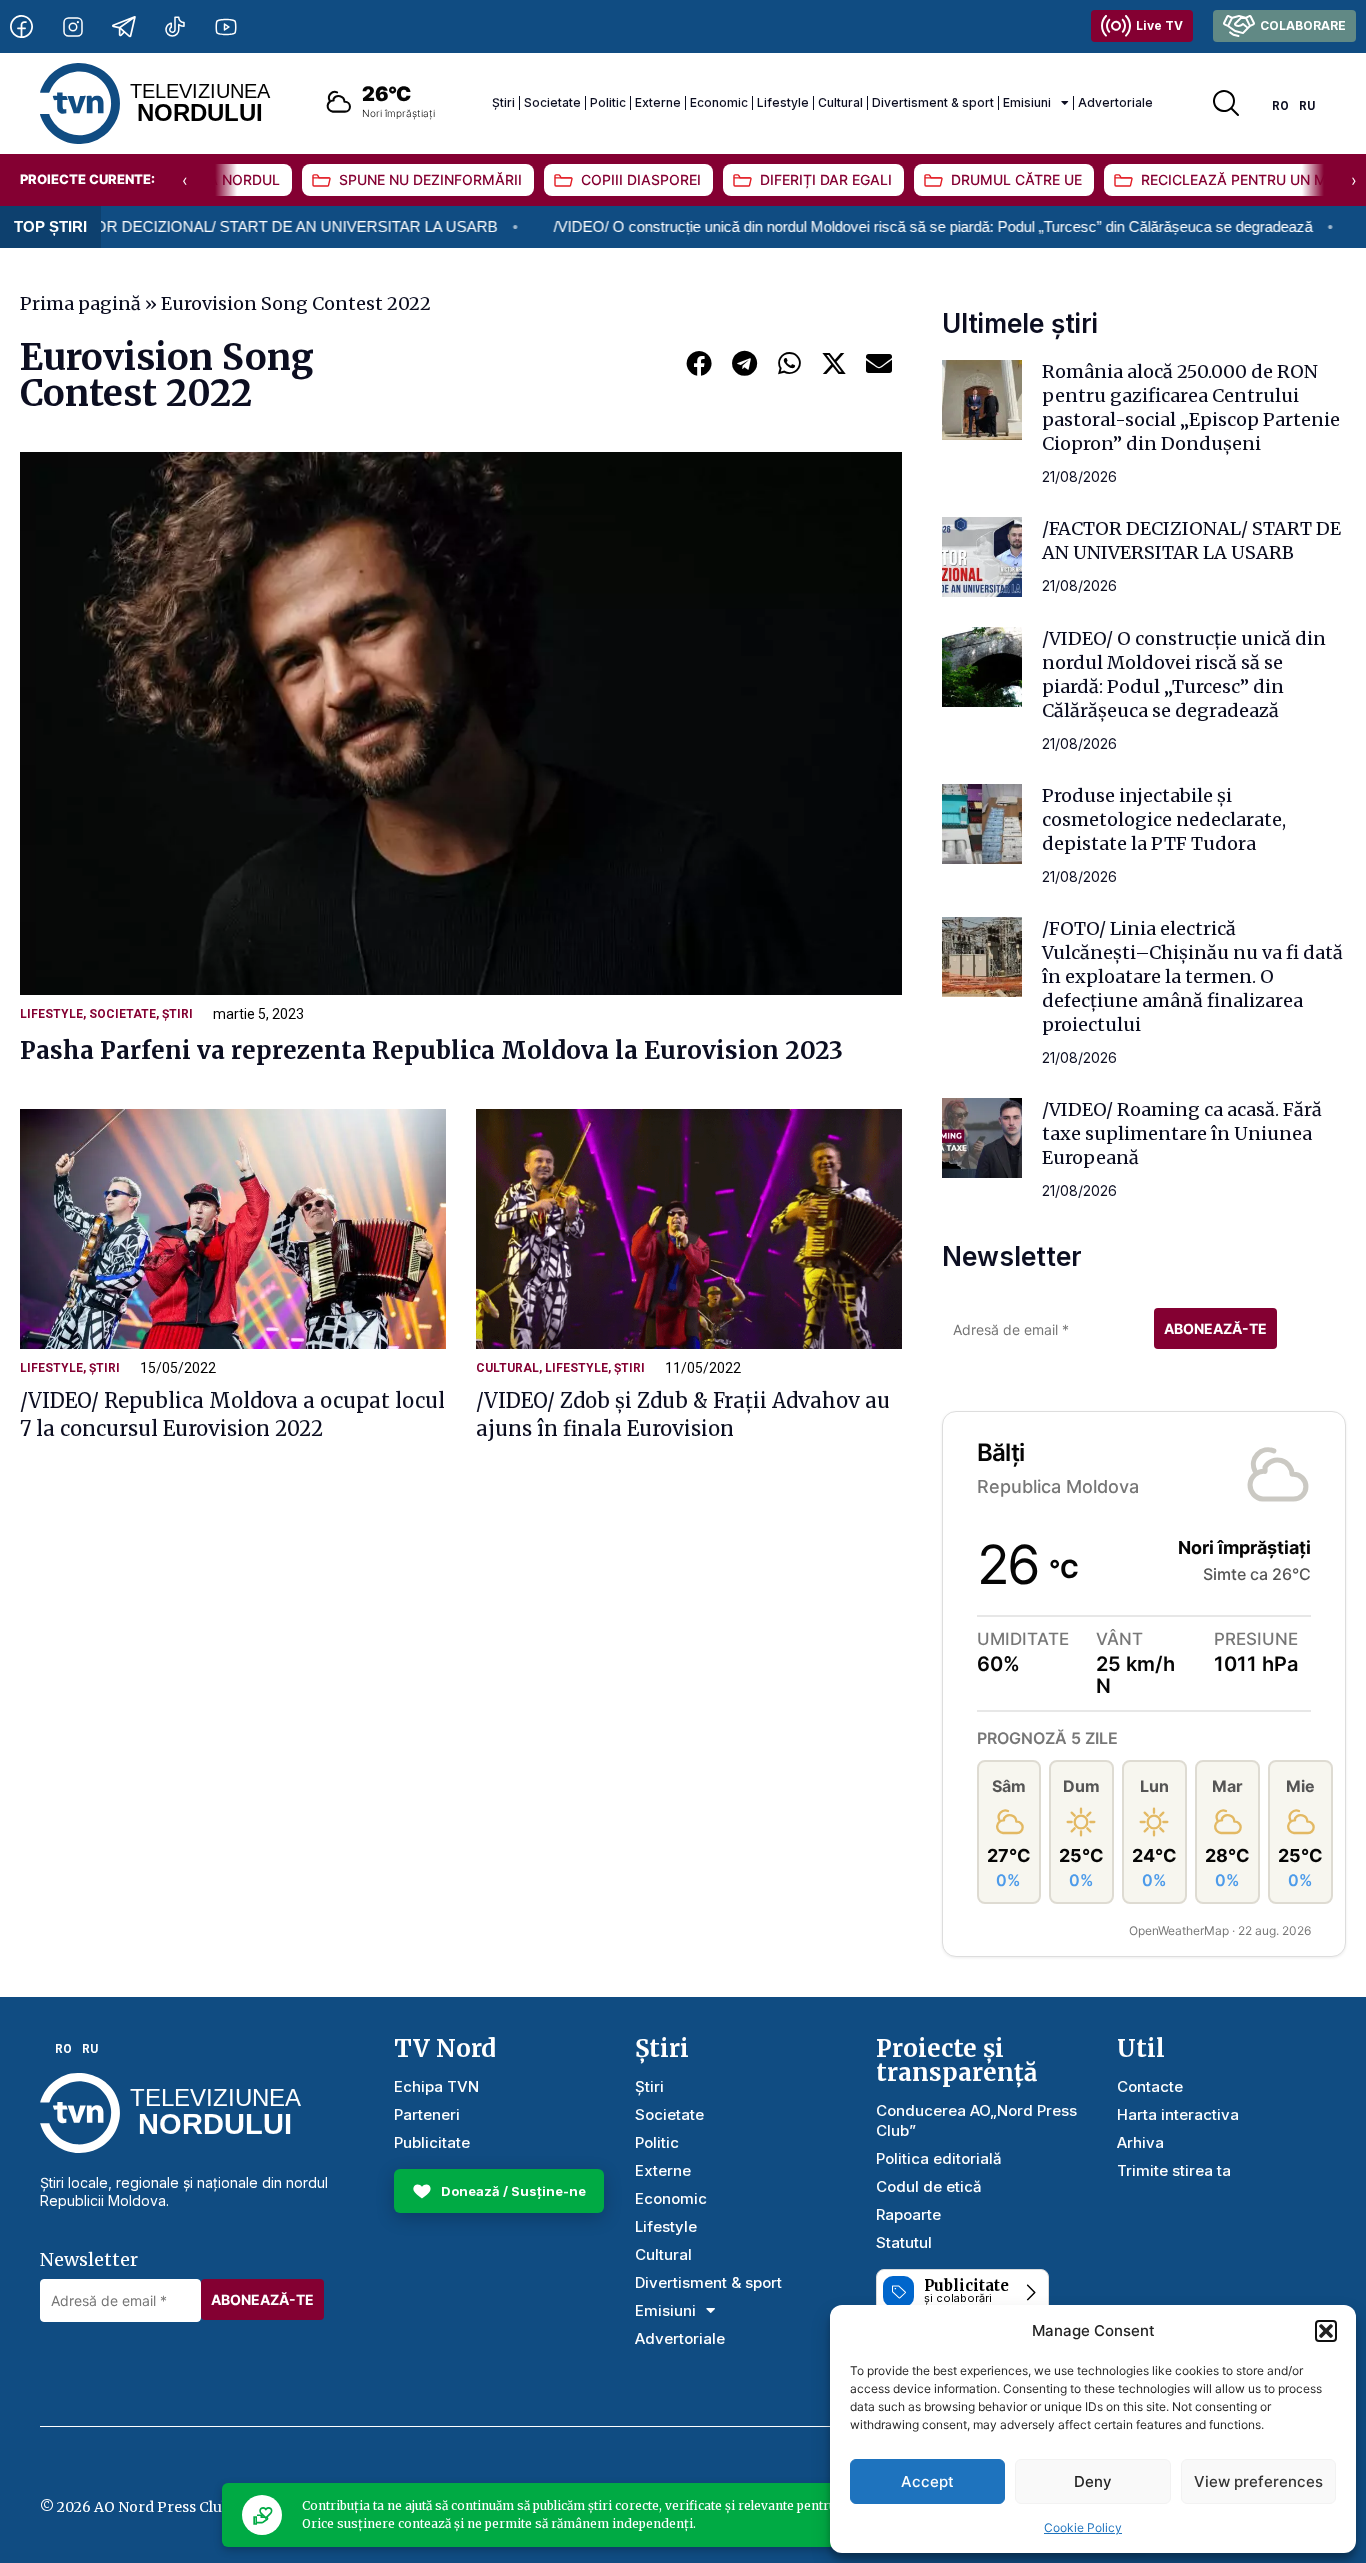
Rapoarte (908, 2214)
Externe (658, 102)
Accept (927, 2481)
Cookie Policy (1083, 2527)
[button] (1326, 2331)
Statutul (904, 2242)
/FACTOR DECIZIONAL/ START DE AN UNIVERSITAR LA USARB (1191, 540)
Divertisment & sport (933, 102)
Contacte (1150, 2086)
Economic (719, 102)
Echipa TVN (436, 2086)
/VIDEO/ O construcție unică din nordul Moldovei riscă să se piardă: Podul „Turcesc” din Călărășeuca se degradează (845, 226)
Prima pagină (80, 303)
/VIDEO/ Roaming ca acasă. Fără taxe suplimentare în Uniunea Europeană (1182, 1133)
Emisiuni (1027, 102)
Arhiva (1140, 2142)
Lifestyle (783, 102)
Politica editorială (939, 2158)
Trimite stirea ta (1174, 2170)
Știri (503, 102)
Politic (608, 102)
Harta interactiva (1178, 2114)
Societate (552, 102)
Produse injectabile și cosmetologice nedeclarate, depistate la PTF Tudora (1164, 819)
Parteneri (427, 2114)
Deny (1093, 2481)
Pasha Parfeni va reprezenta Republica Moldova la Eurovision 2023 (431, 1050)
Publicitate (432, 2142)
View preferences (1258, 2481)
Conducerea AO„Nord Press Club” (976, 2120)
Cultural (840, 102)
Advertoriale (1115, 102)
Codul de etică (929, 2186)
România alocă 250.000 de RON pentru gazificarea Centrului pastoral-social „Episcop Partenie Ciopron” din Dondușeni (1191, 407)
